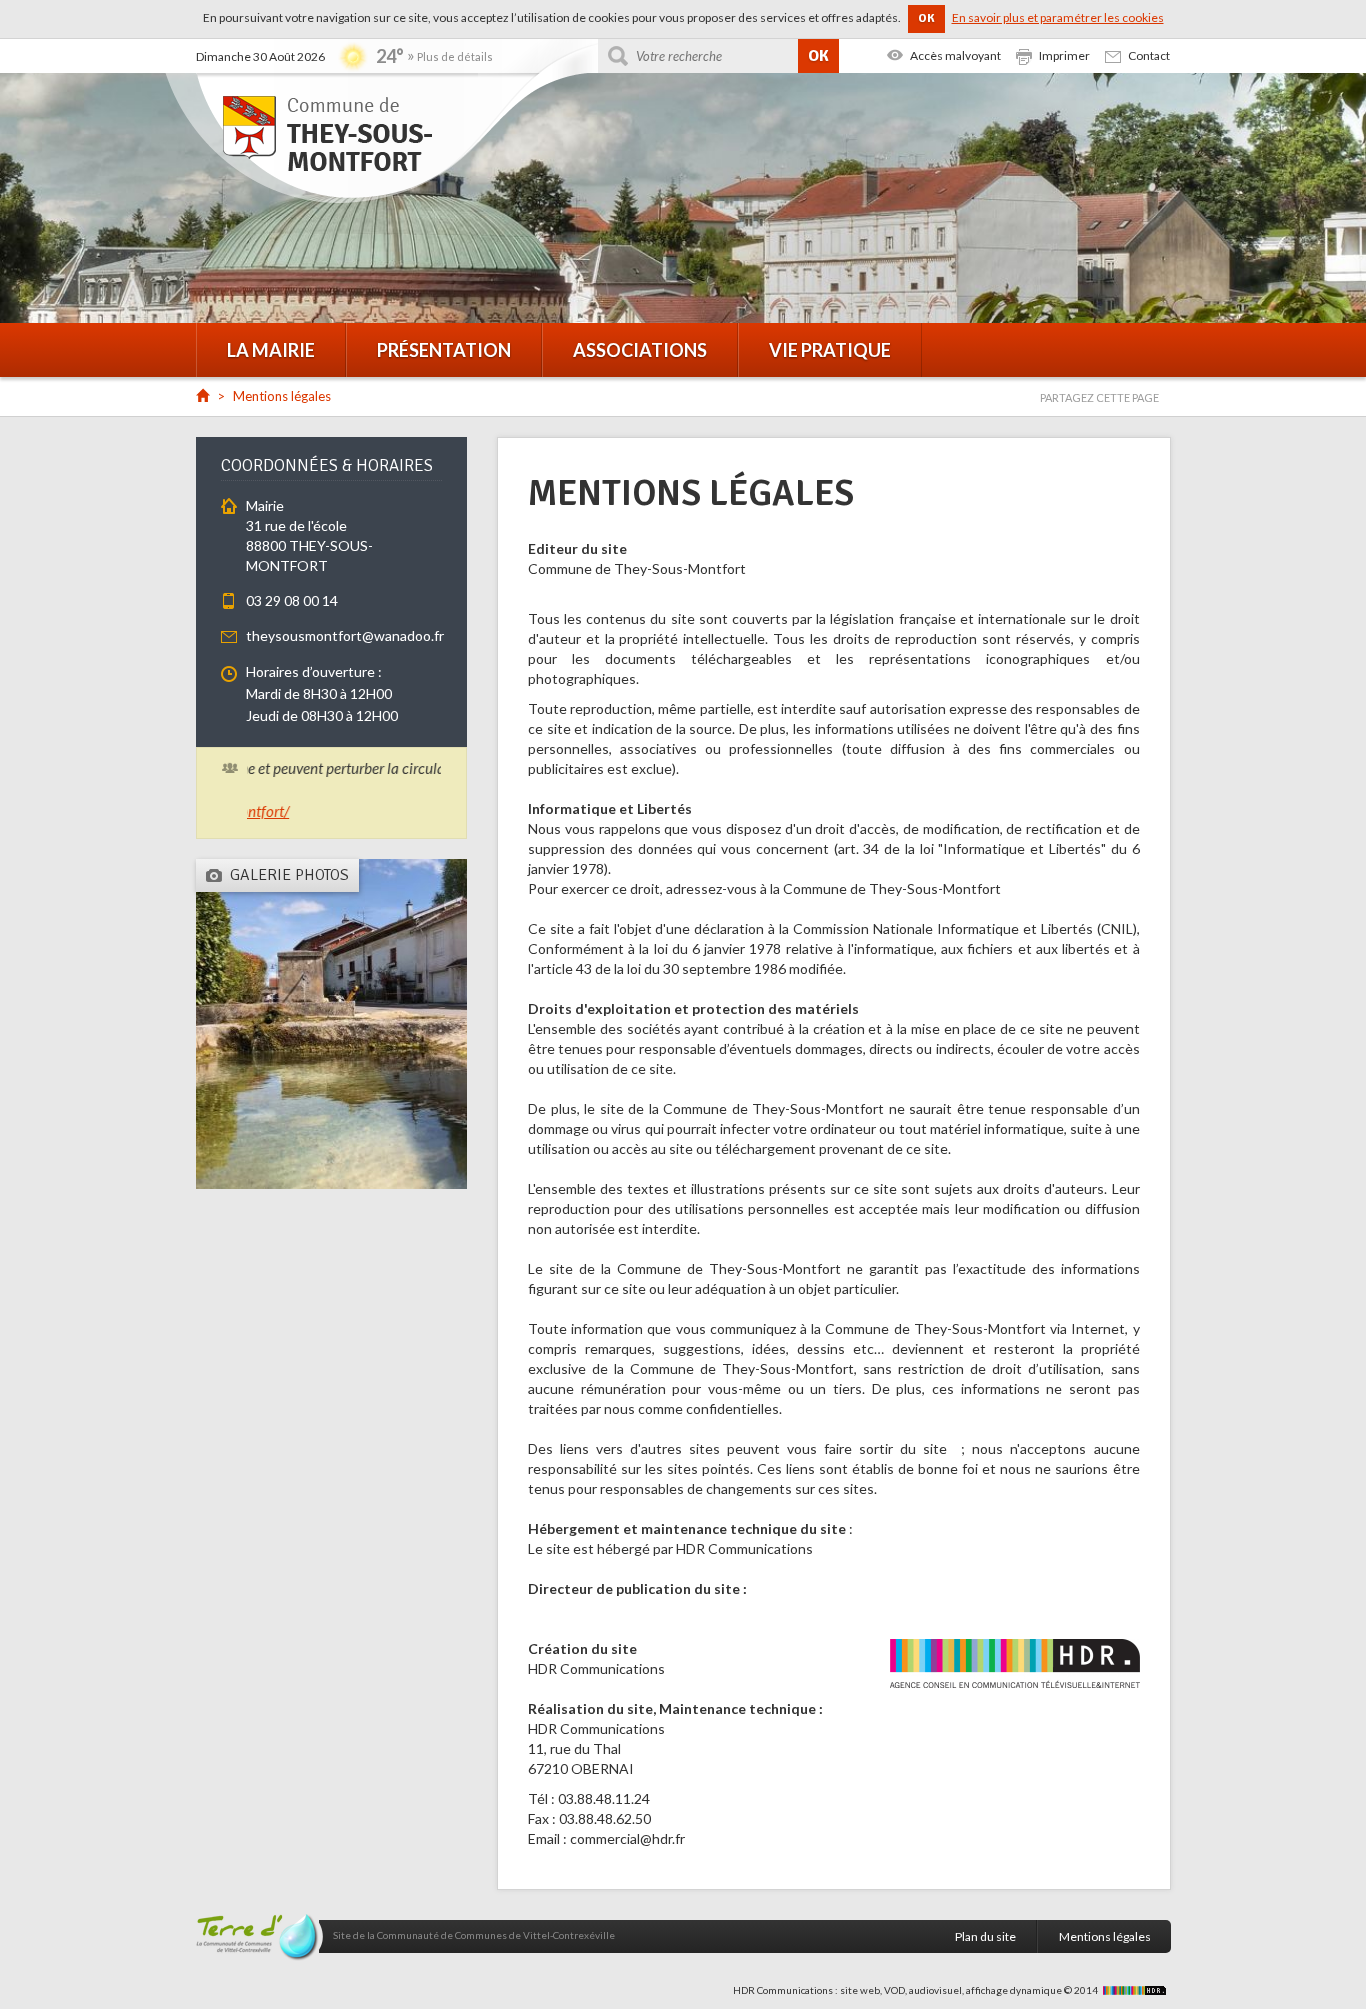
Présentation (444, 350)
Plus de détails (455, 56)
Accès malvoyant (955, 55)
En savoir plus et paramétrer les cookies (1058, 17)
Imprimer (1064, 55)
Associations (640, 350)
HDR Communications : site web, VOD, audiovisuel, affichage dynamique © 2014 (916, 1990)
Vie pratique (830, 350)
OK (926, 18)
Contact (1149, 55)
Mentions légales (1105, 1936)
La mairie (271, 350)
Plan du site (985, 1936)
